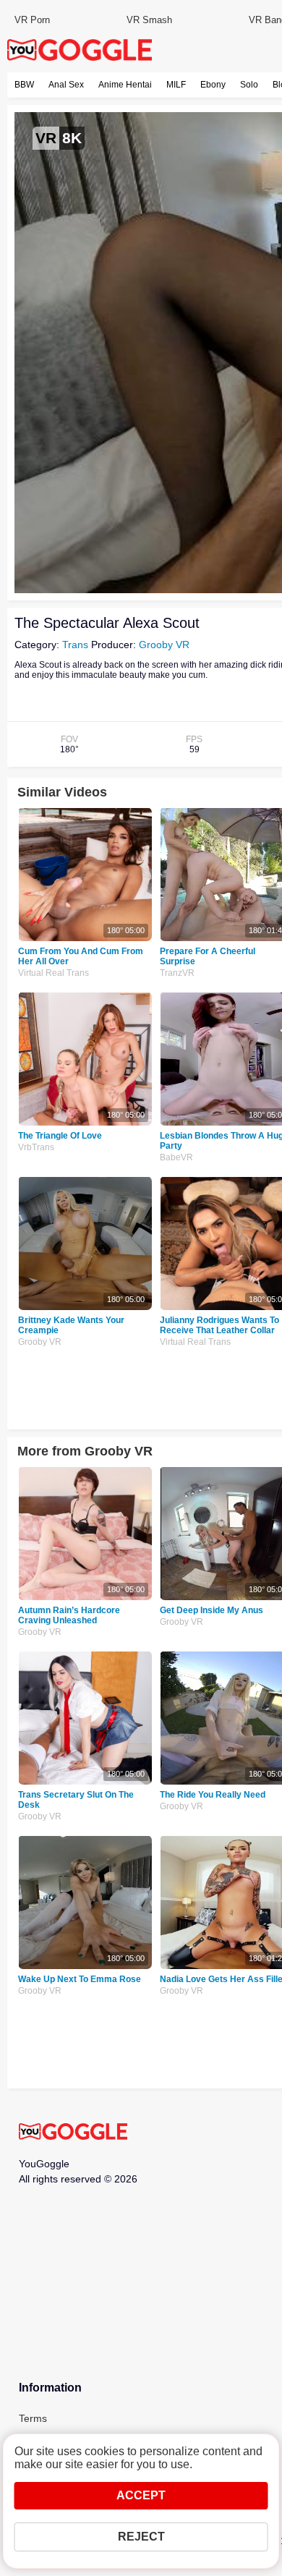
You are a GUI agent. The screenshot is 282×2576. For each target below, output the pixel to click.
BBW (24, 85)
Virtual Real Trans (54, 973)
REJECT (141, 2537)
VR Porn (32, 20)
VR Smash (149, 20)
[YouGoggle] (73, 2133)
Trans (75, 645)
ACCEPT (141, 2495)
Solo (249, 85)
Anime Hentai (125, 85)
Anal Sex (66, 85)
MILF (176, 85)
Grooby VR (164, 645)
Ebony (213, 85)
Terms (33, 2418)
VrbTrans (36, 1147)
